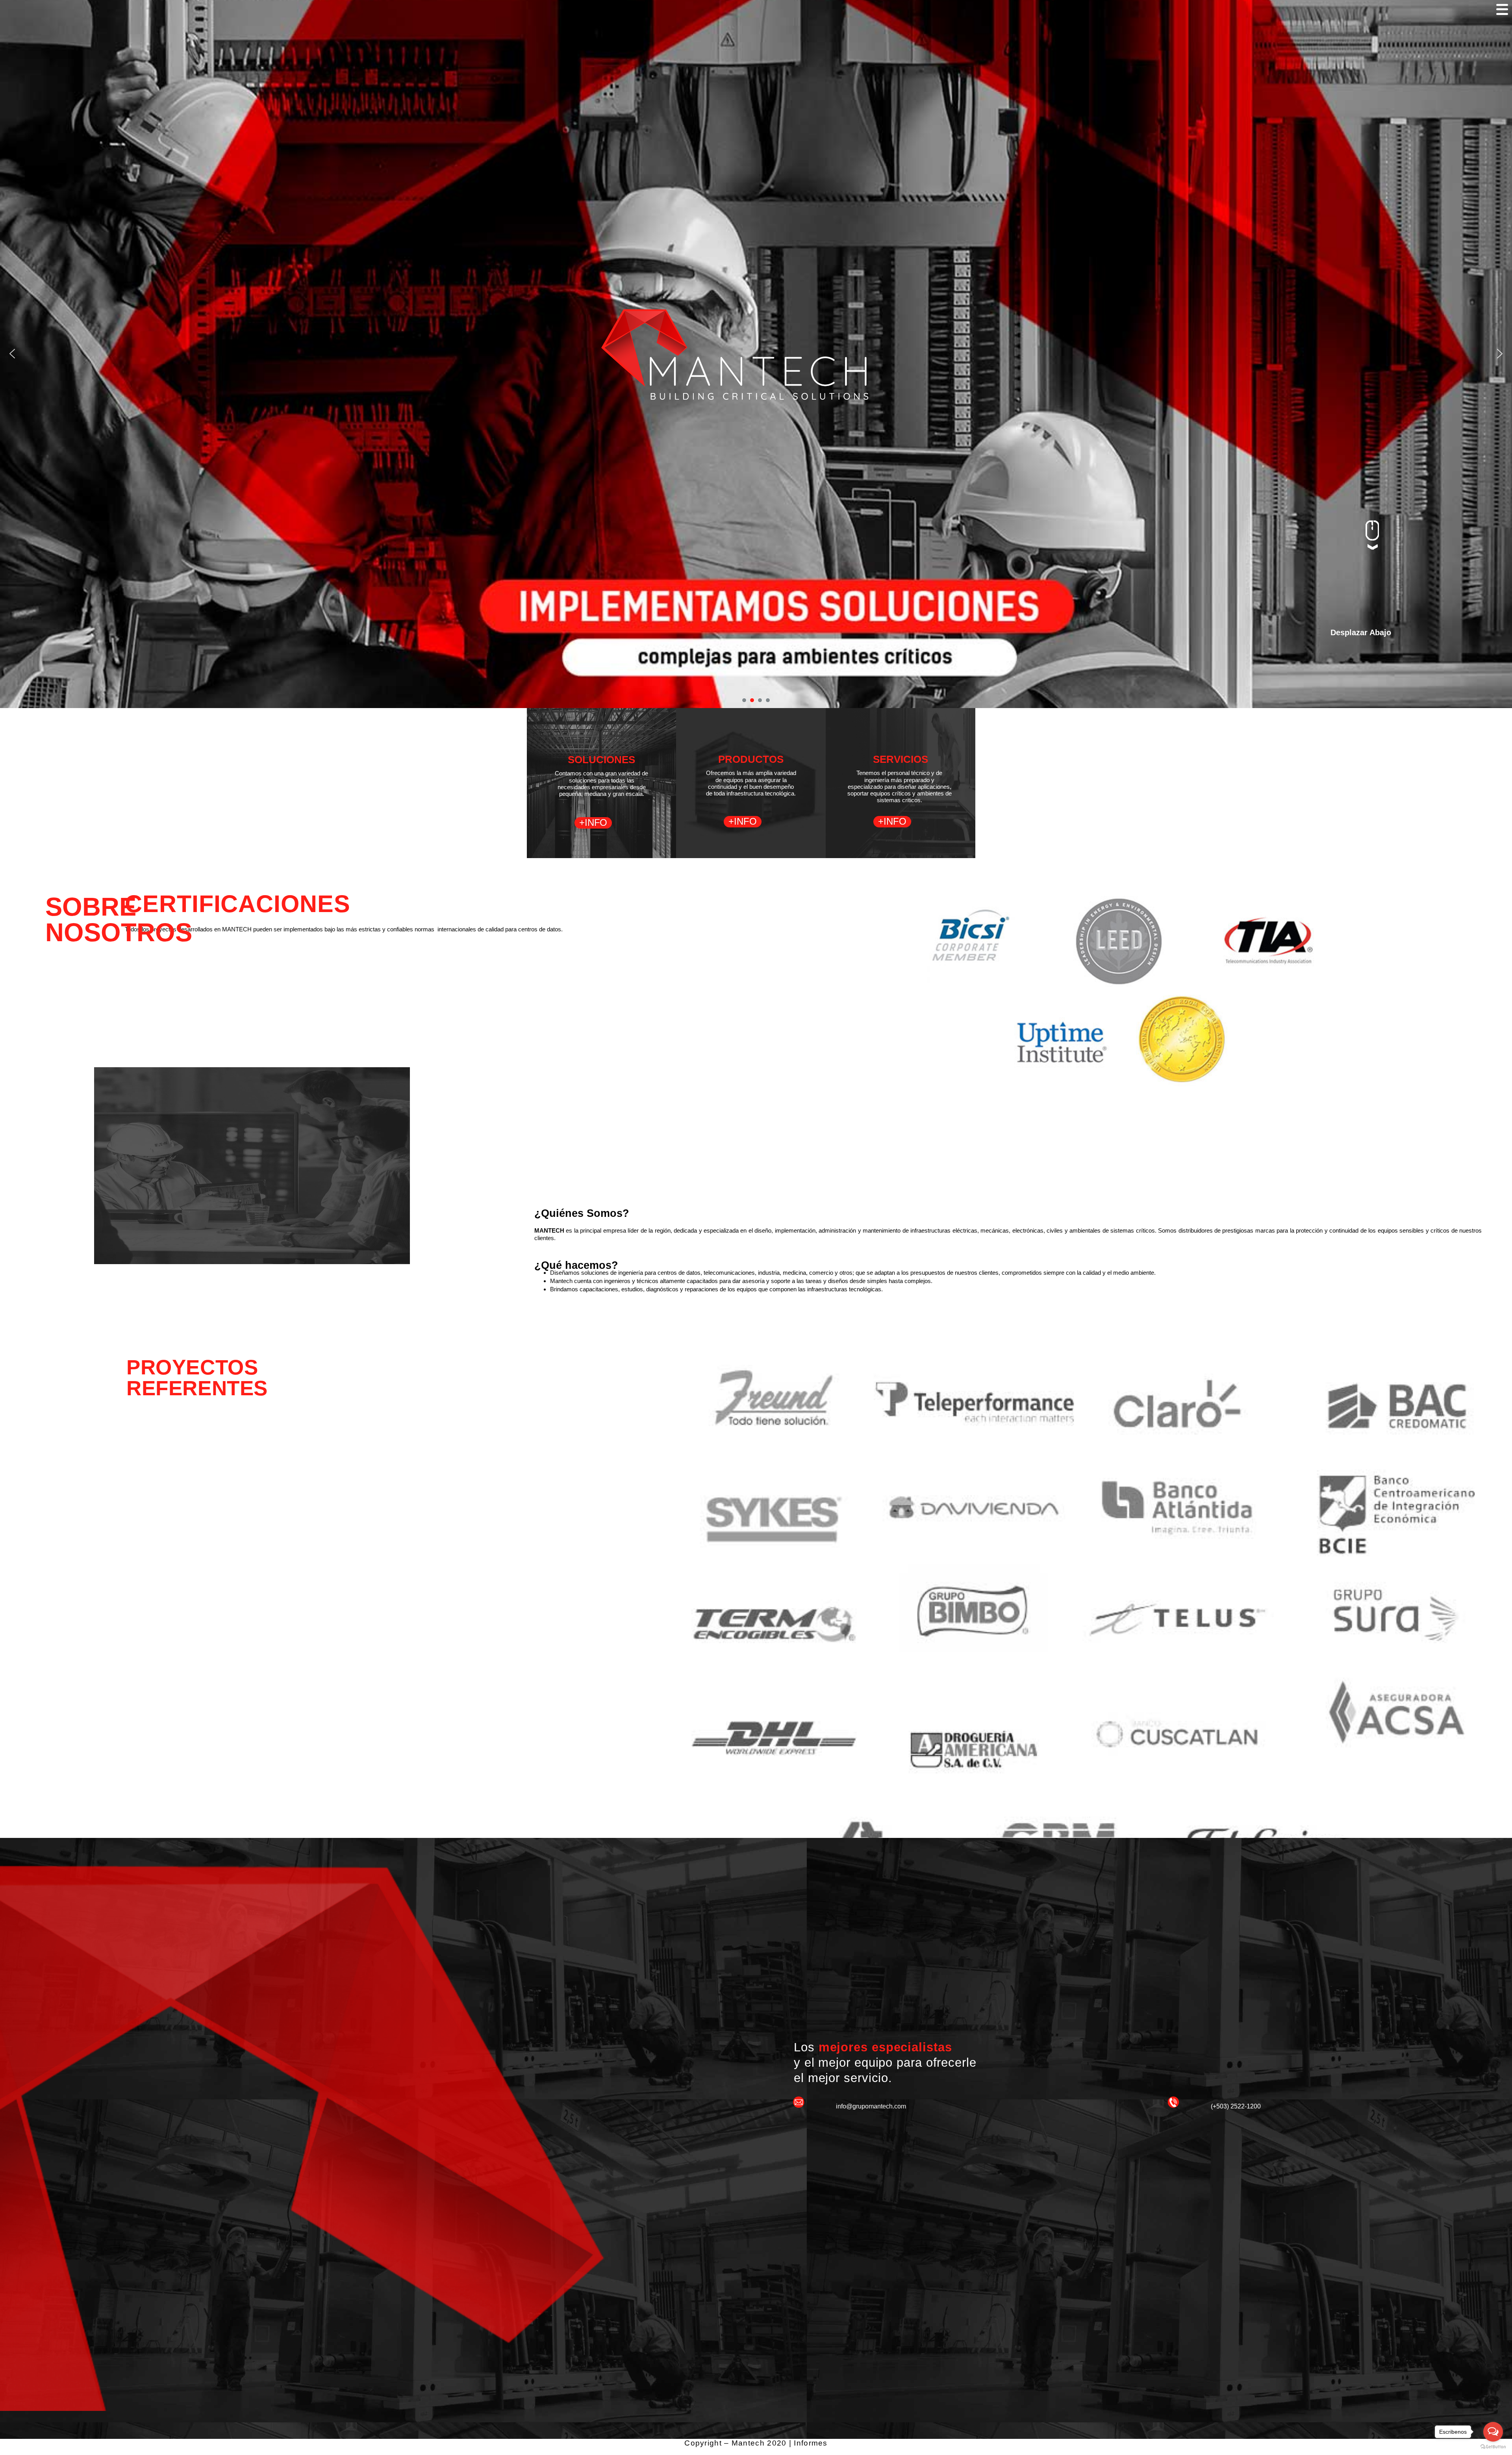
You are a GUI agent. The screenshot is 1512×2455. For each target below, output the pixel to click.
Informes (811, 2443)
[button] (12, 354)
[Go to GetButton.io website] (1493, 2447)
